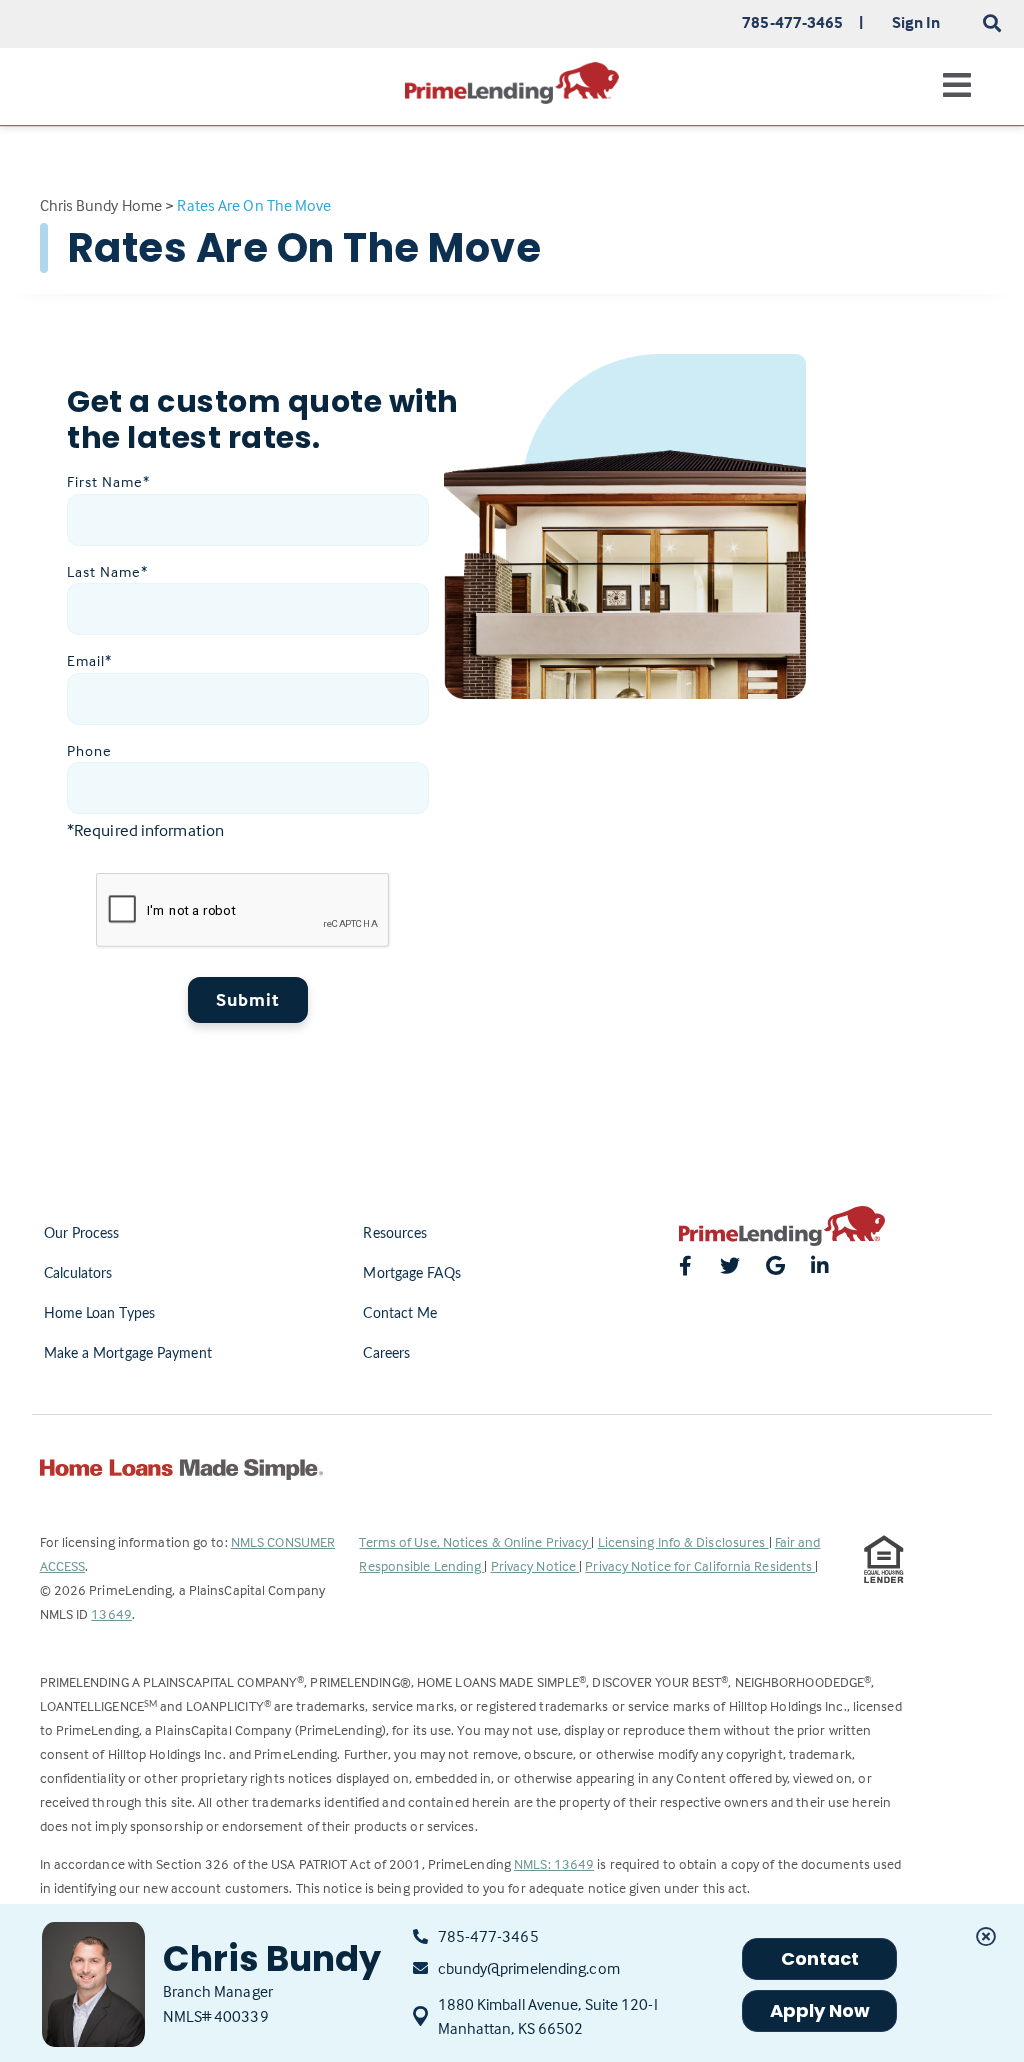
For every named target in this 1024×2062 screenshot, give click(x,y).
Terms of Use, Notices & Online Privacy (475, 1541)
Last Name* (107, 571)
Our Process (82, 1234)
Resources (395, 1234)
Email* (89, 660)
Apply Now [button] (820, 2010)
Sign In (916, 22)
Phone (89, 750)
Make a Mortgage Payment (128, 1354)
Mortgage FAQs (411, 1274)
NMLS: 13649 (554, 1863)
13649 (111, 1613)
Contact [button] (820, 1958)
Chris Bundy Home (101, 205)
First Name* (108, 481)
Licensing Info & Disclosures (683, 1541)
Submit (248, 999)
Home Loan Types (100, 1314)
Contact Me (400, 1314)
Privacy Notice (535, 1565)
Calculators (78, 1274)
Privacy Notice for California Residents (700, 1565)
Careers (386, 1354)
